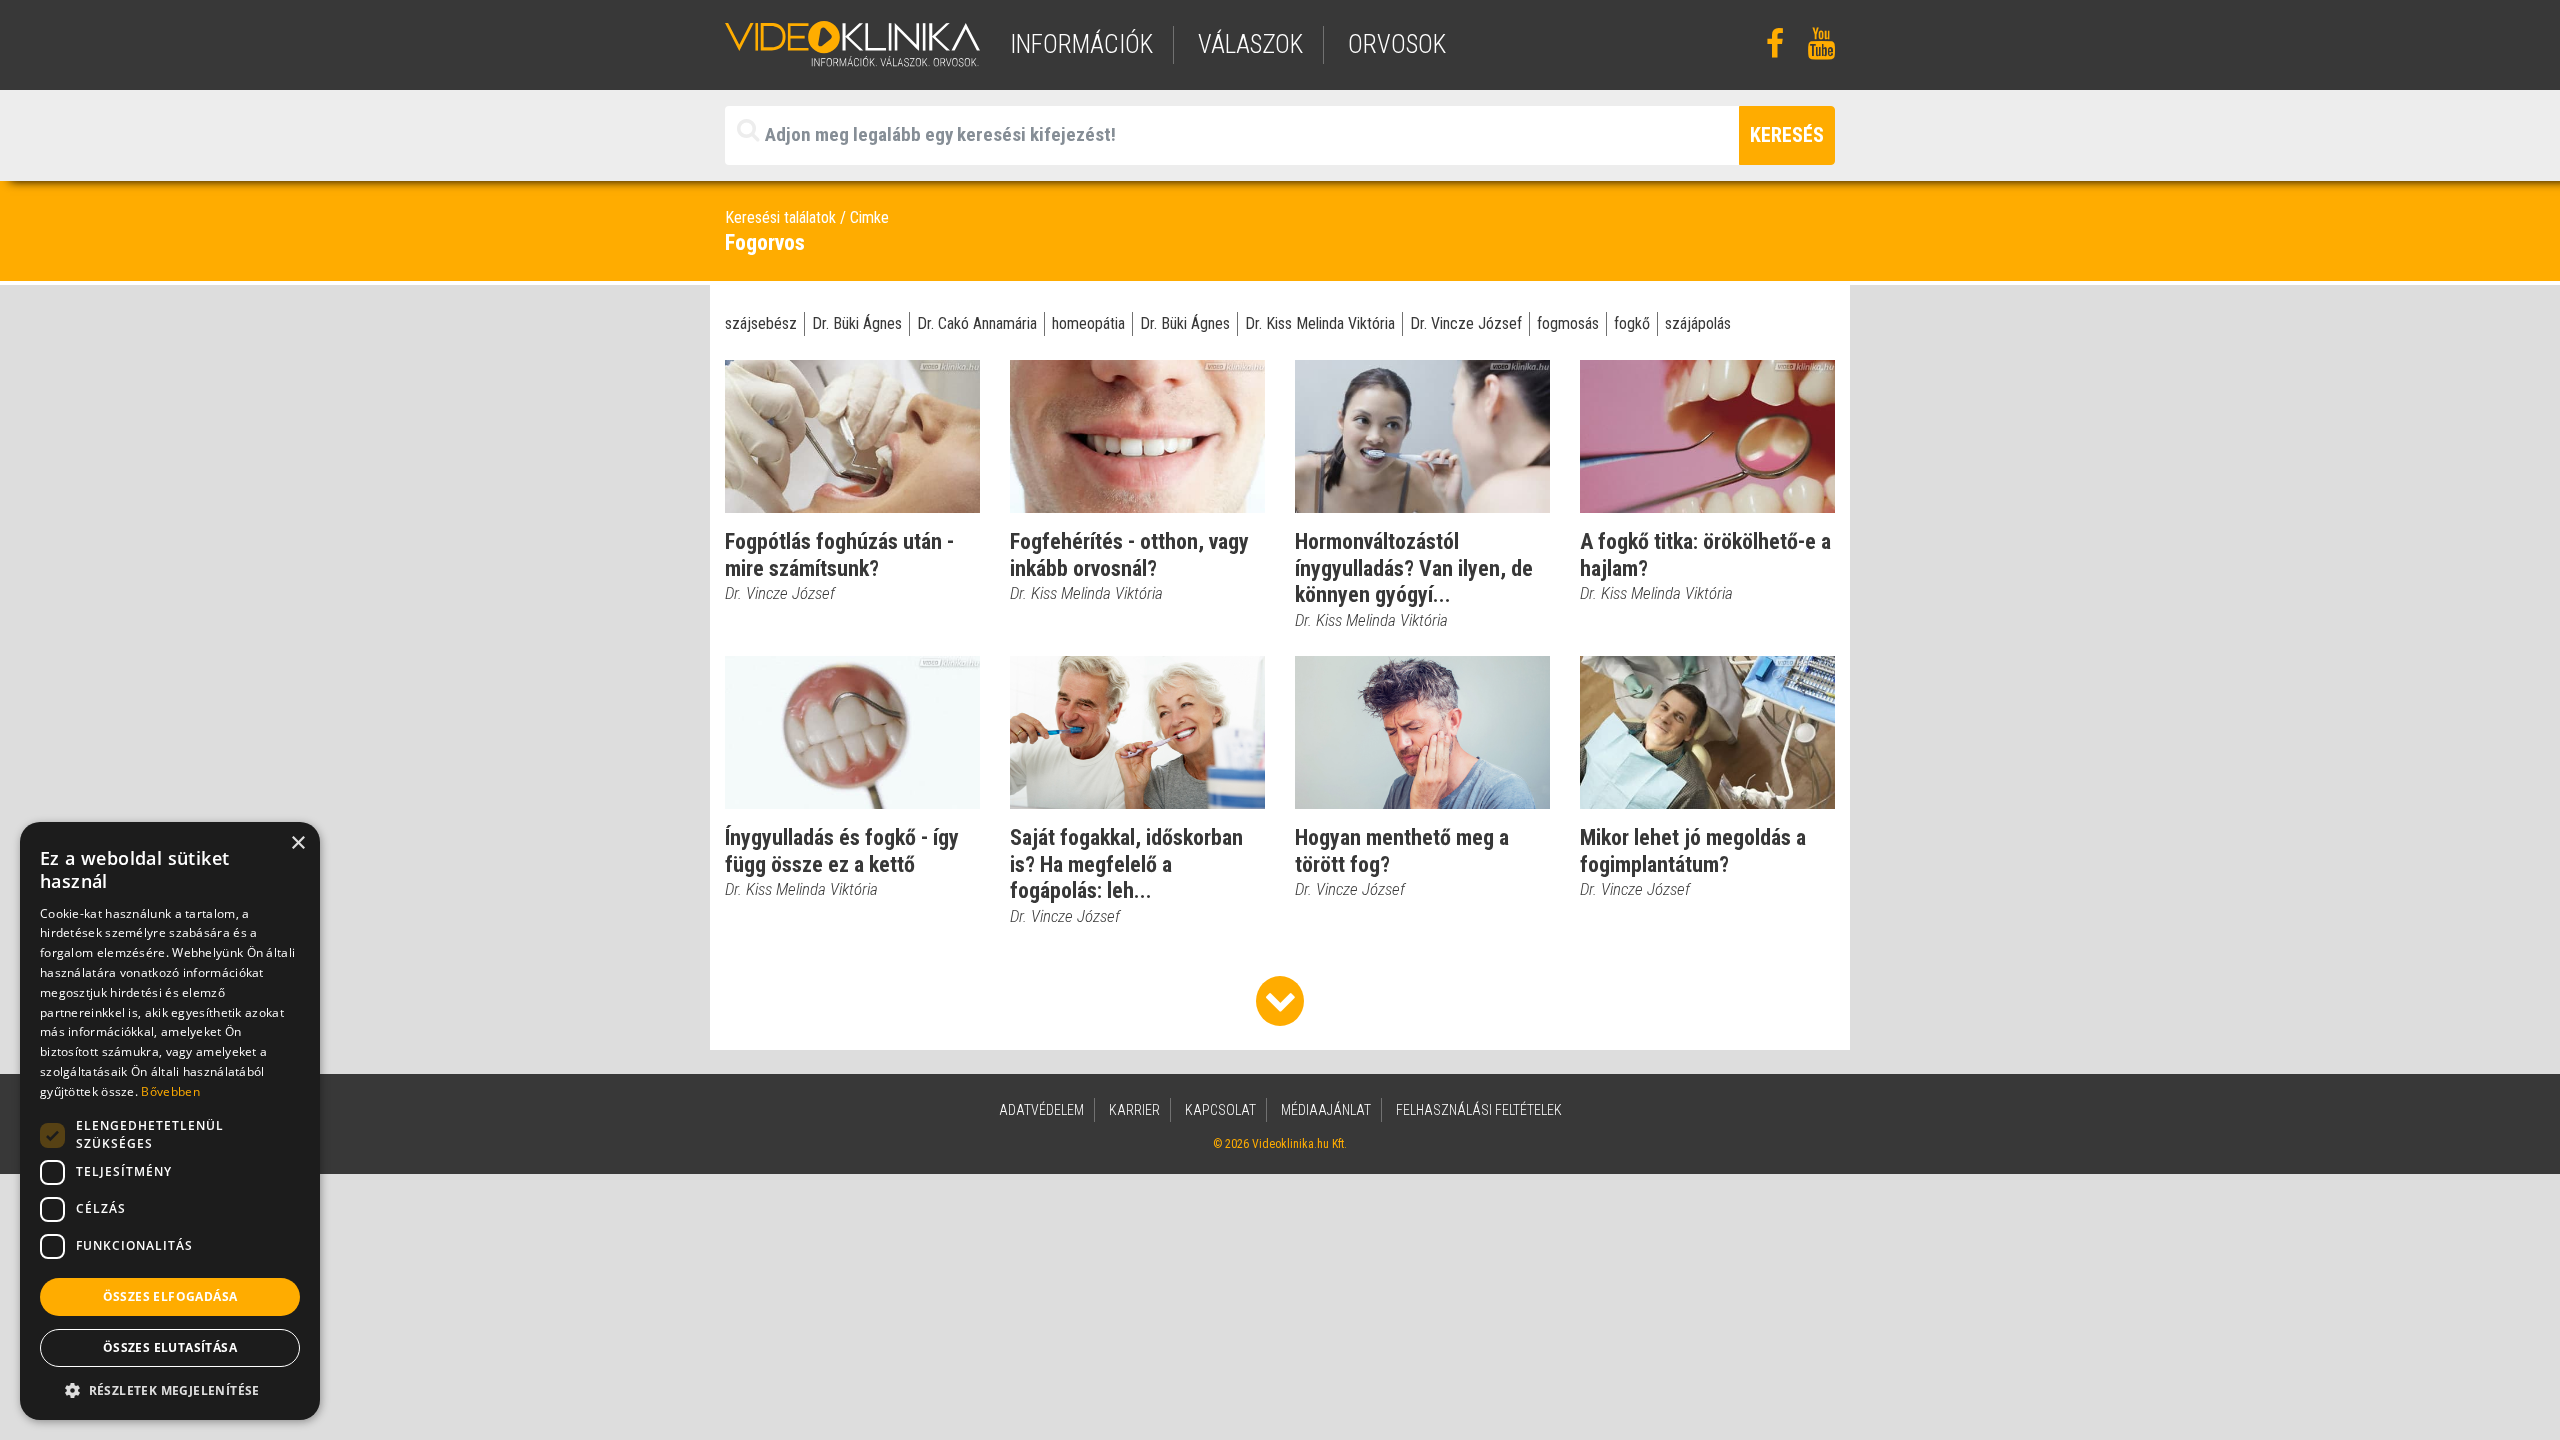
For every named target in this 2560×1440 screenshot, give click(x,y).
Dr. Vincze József (1466, 323)
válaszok (1250, 44)
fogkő (1632, 323)
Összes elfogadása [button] (170, 1296)
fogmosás (1568, 323)
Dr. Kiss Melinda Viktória (1320, 323)
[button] (170, 1390)
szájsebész (761, 323)
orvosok (1397, 44)
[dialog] (170, 1121)
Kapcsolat (1220, 1110)
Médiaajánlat (1326, 1110)
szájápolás (1698, 323)
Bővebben (170, 1091)
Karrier (1134, 1110)
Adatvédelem (1041, 1110)
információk (1081, 44)
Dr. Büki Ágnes (857, 323)
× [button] (297, 843)
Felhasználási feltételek (1479, 1110)
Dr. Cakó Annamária (977, 323)
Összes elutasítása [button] (170, 1347)
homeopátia (1088, 323)
